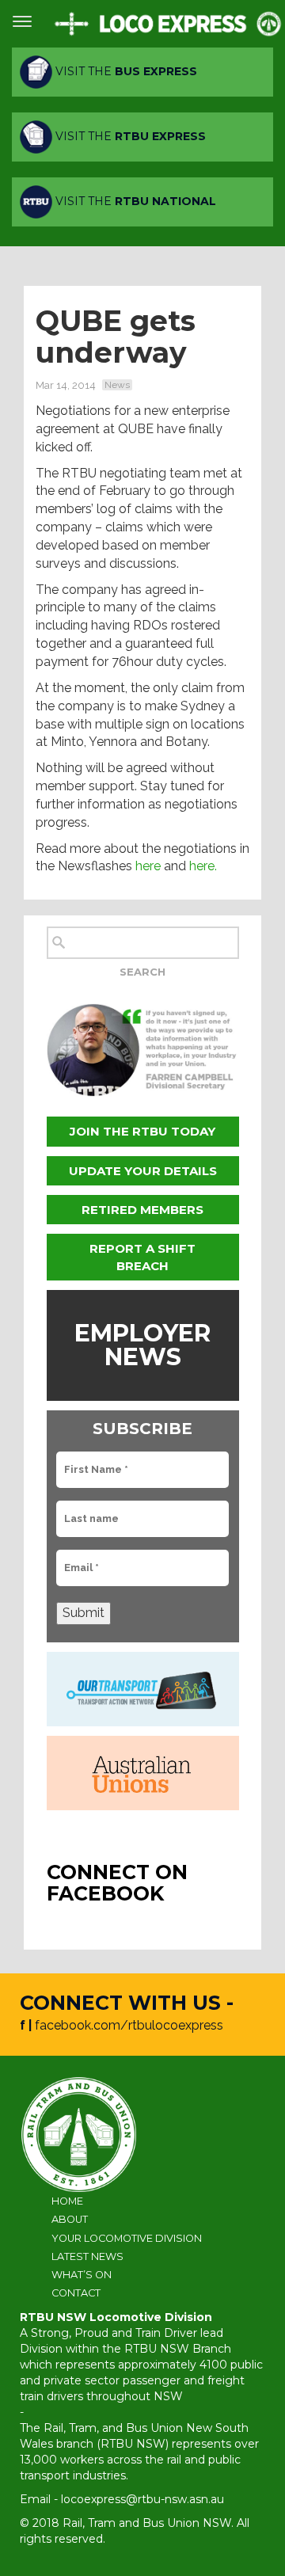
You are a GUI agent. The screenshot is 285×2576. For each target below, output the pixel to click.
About (70, 2219)
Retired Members (142, 1210)
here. (201, 866)
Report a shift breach (142, 1257)
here (148, 866)
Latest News (87, 2256)
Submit (84, 1613)
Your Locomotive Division (127, 2238)
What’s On (82, 2275)
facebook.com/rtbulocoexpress (129, 2025)
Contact (76, 2293)
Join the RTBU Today (142, 1131)
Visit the (125, 71)
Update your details (143, 1171)
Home (67, 2201)
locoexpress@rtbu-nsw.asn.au (142, 2499)
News (117, 385)
